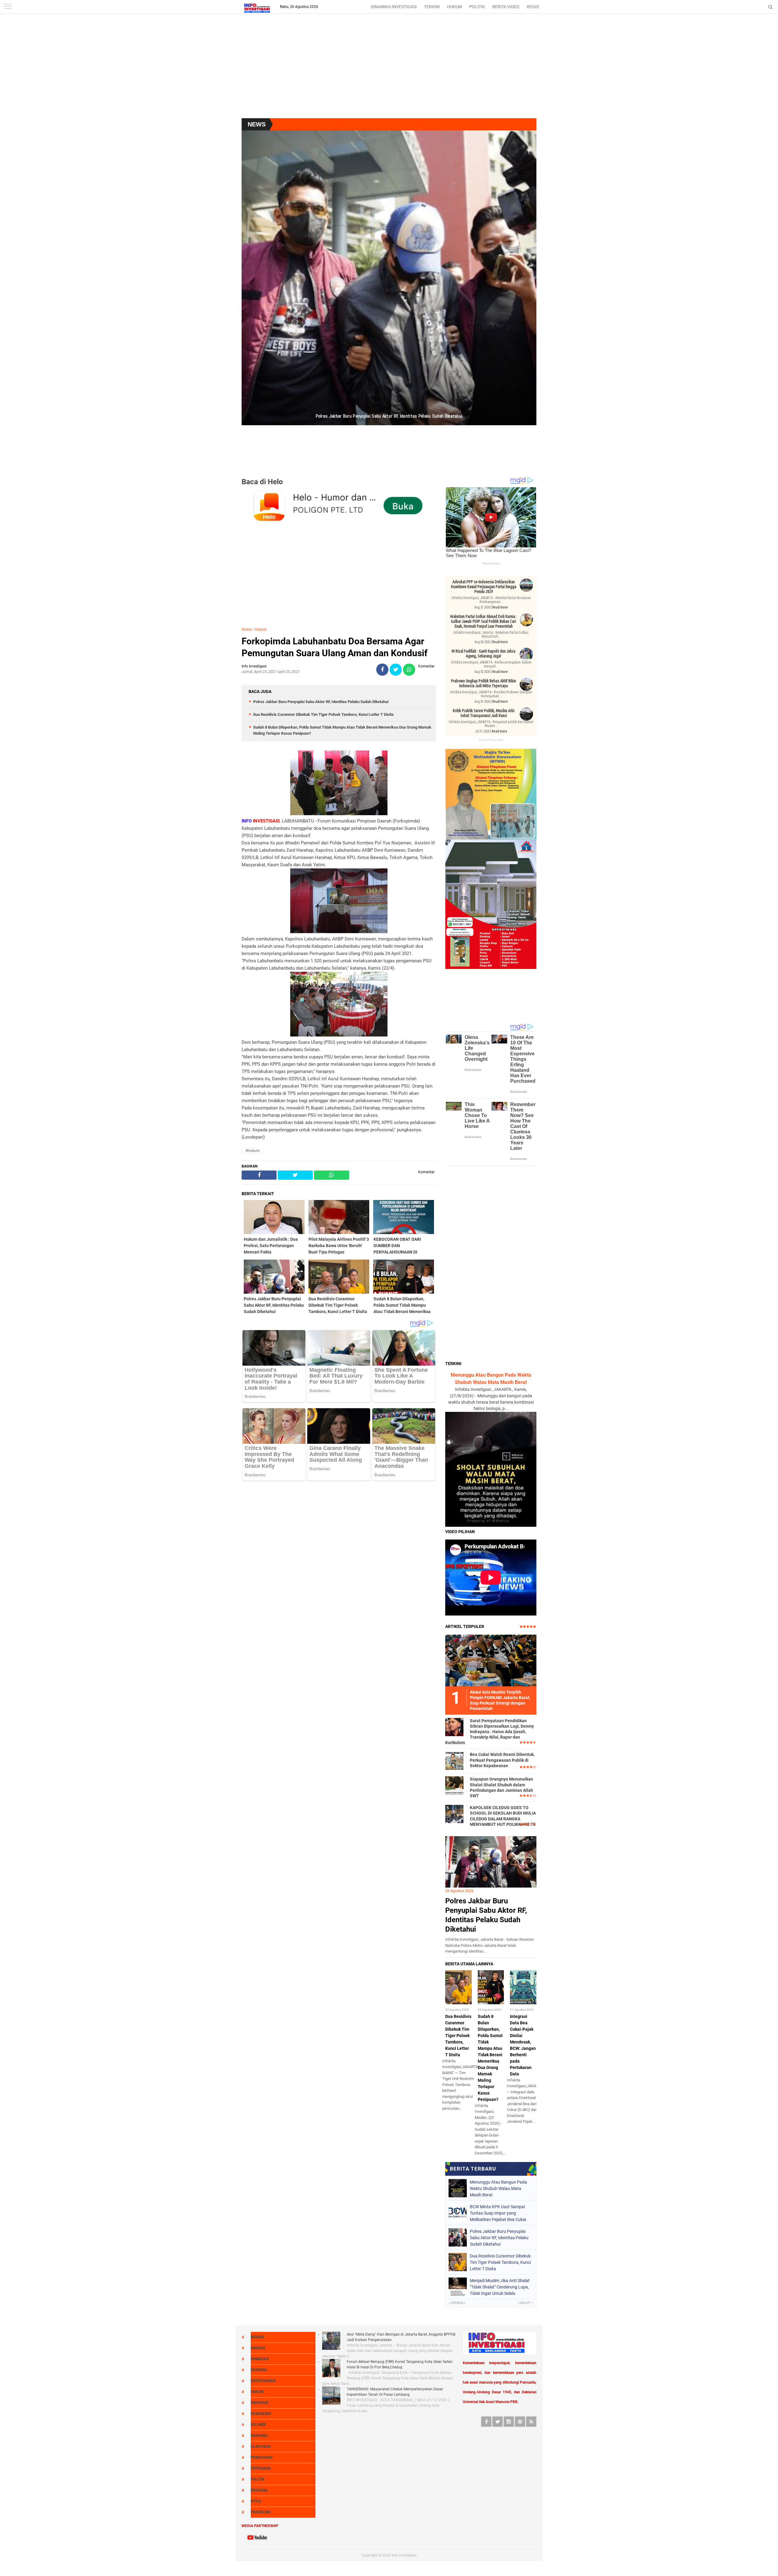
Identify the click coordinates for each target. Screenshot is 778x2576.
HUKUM (454, 7)
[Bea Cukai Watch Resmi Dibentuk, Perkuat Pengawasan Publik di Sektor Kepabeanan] (454, 1760)
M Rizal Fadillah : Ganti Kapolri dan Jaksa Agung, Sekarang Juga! (484, 653)
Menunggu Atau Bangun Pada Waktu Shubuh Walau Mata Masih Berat (498, 2188)
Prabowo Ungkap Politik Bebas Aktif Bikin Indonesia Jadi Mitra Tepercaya (484, 683)
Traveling (261, 2512)
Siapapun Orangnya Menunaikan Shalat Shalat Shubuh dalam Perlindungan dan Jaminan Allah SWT (501, 1787)
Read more (500, 607)
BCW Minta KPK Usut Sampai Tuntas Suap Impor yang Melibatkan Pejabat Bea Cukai (498, 2213)
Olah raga (261, 2447)
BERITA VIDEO (506, 7)
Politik (258, 2479)
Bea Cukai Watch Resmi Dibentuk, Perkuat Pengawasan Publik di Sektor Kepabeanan (502, 1760)
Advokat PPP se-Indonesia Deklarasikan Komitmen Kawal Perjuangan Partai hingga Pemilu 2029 (484, 587)
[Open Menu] (8, 7)
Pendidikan (262, 2457)
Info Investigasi (404, 2555)
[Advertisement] (389, 70)
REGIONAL (537, 7)
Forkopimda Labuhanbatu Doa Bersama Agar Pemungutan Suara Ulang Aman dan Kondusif (335, 647)
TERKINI (432, 7)
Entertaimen (263, 2381)
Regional (260, 2490)
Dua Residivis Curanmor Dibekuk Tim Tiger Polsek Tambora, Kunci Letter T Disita (323, 714)
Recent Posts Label (491, 740)
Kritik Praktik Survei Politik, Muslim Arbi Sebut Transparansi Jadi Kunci (484, 713)
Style (256, 2501)
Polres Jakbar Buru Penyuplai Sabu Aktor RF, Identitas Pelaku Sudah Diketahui (321, 702)
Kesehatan (261, 2414)
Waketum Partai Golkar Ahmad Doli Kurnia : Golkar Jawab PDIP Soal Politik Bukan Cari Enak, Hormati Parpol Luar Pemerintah (484, 621)
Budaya (258, 2337)
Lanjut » (526, 2303)
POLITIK (477, 7)
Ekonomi (259, 2370)
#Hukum (253, 1151)
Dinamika (260, 2359)
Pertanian (261, 2468)
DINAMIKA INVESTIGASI (394, 7)
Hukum (261, 629)
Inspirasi (260, 2403)
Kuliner (258, 2425)
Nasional (260, 2436)
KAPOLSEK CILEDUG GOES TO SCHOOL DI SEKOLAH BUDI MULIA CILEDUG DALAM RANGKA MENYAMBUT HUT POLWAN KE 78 (503, 1816)
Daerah (258, 2348)
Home (247, 629)
